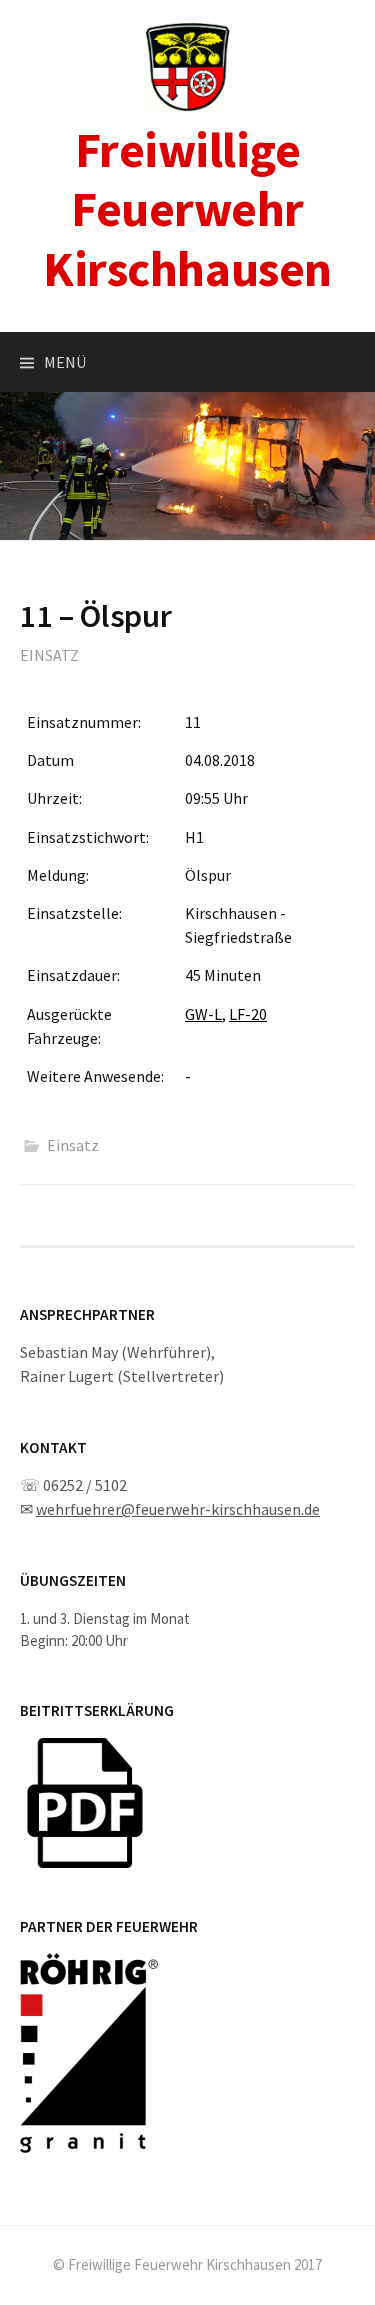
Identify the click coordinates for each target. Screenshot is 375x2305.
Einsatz (49, 655)
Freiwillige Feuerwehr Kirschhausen (187, 209)
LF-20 (248, 1014)
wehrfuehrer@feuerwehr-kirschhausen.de (178, 1509)
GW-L (203, 1014)
